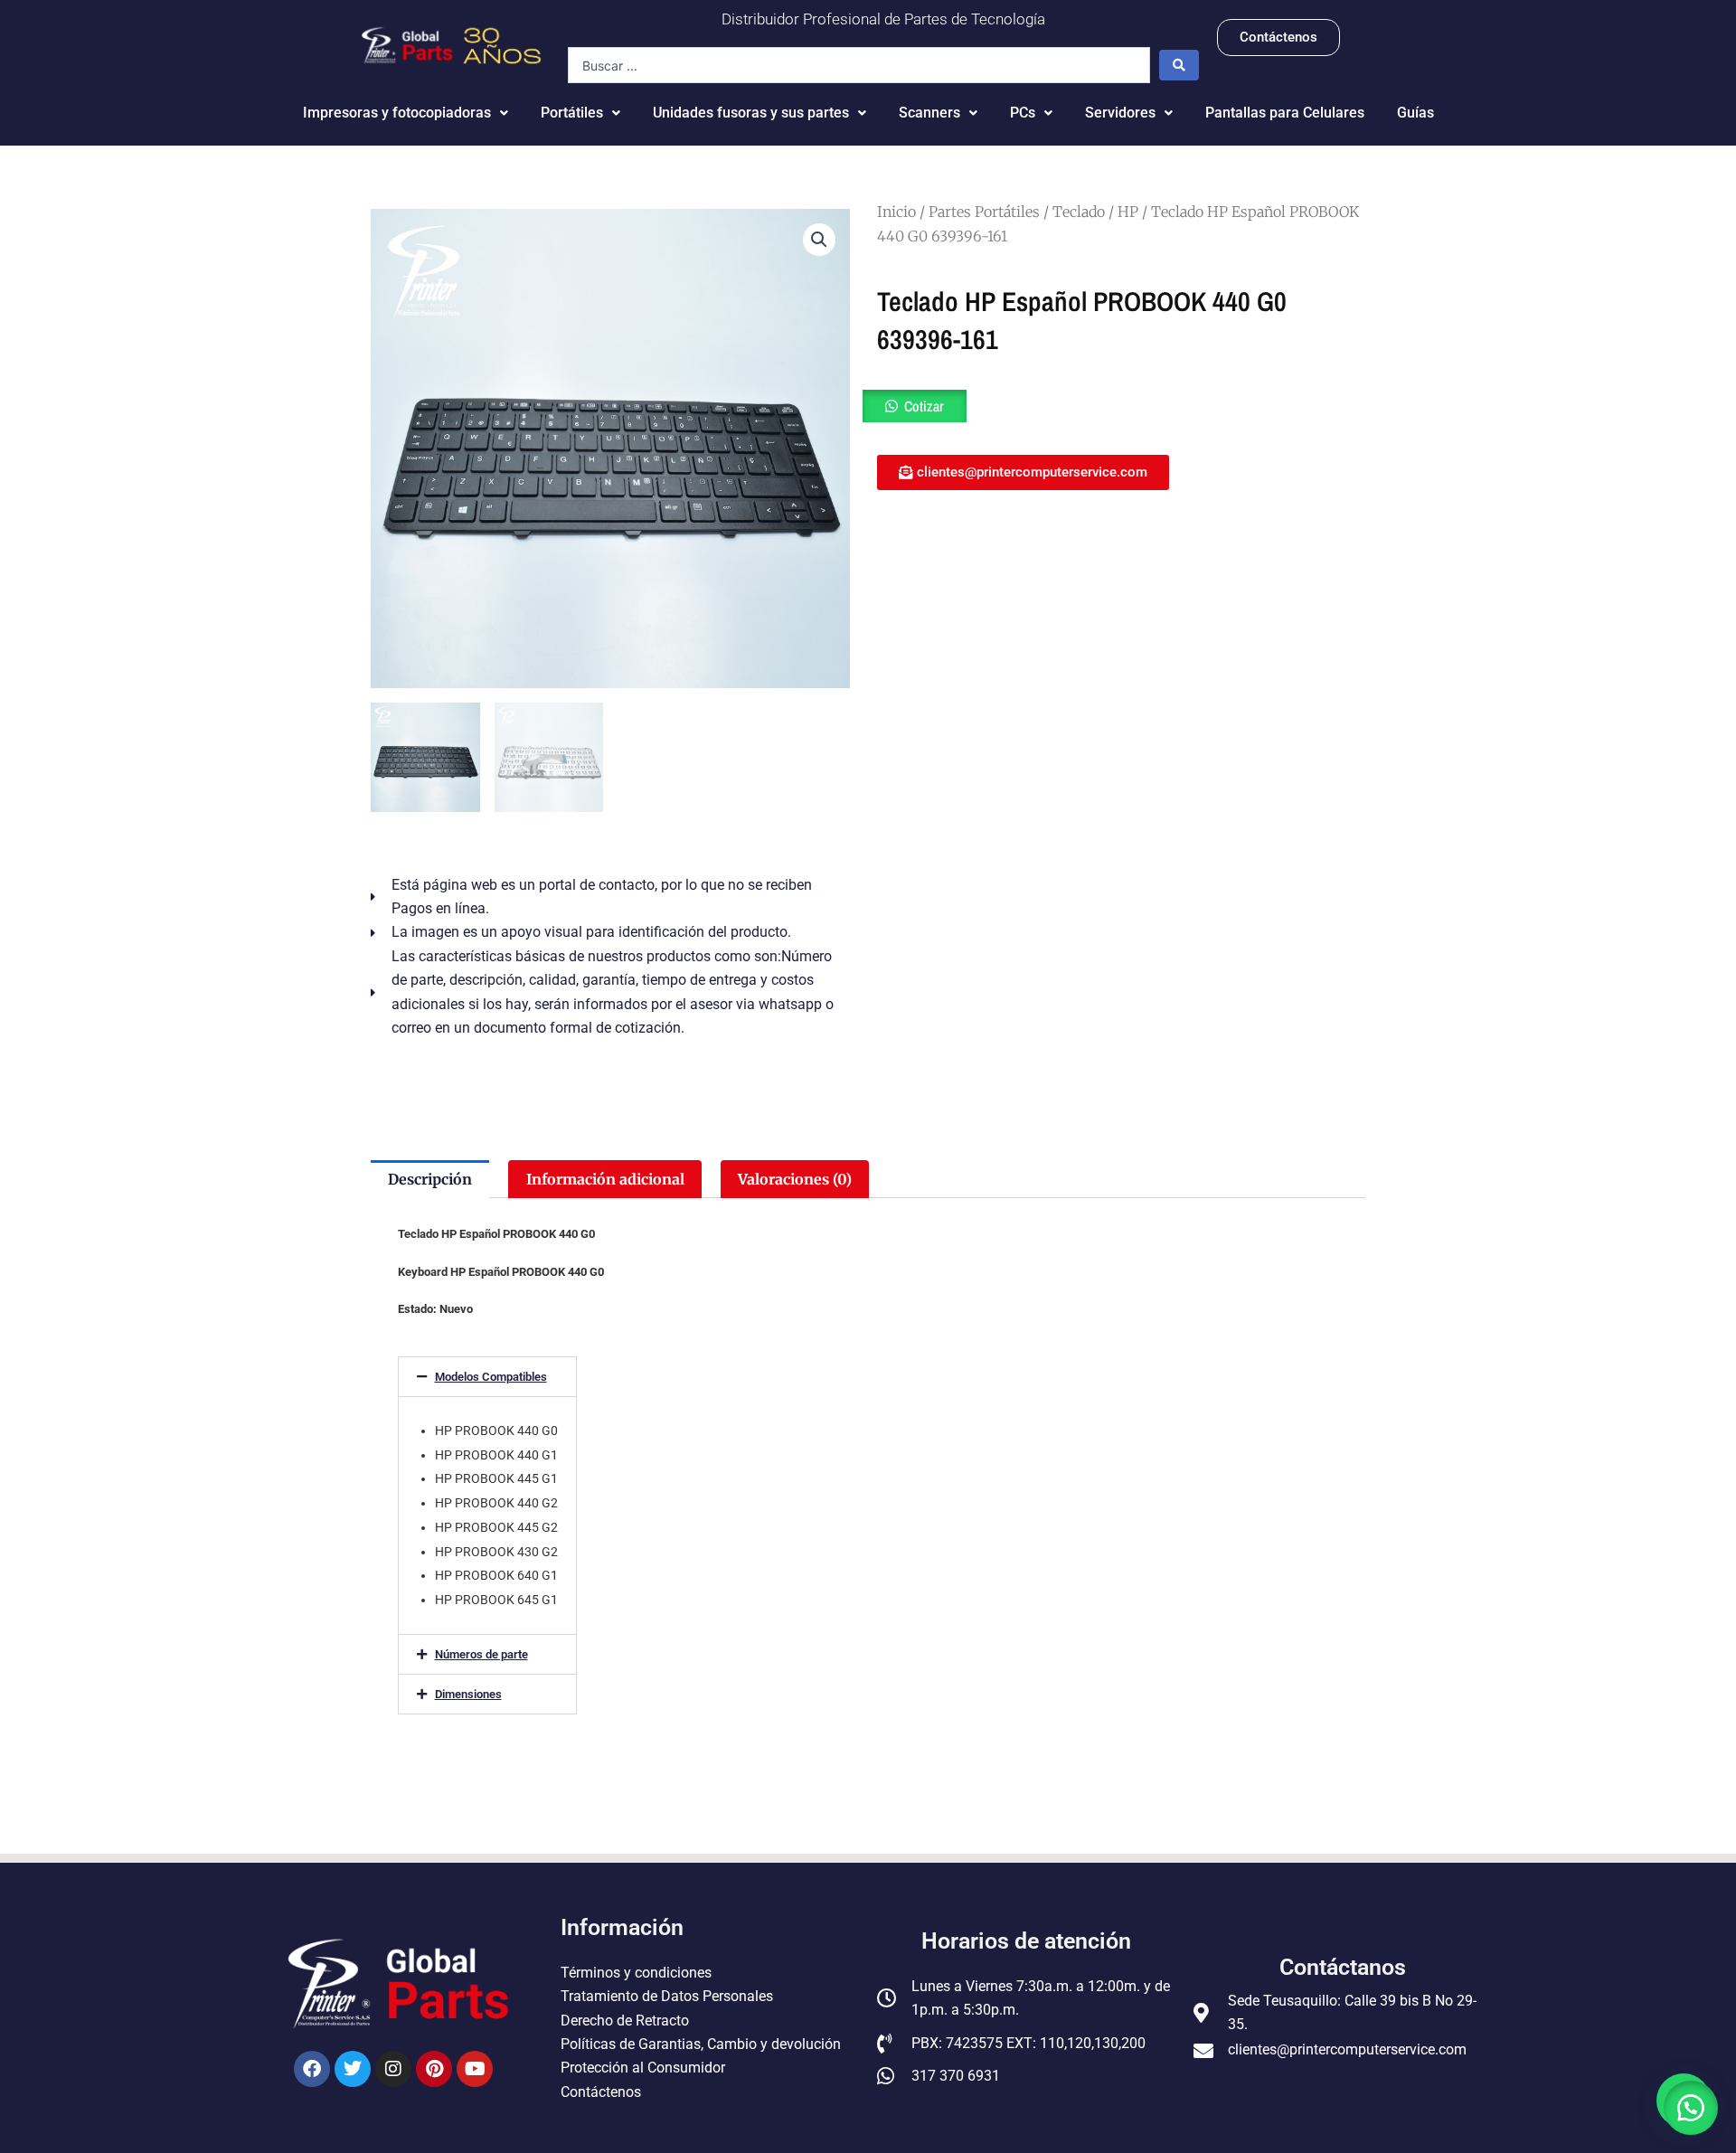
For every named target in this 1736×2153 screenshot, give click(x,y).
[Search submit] (1179, 65)
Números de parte (481, 1654)
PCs (1023, 113)
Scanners (929, 113)
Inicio (896, 212)
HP (1128, 212)
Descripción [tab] (430, 1179)
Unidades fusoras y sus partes (751, 113)
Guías (1415, 113)
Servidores (1120, 113)
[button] (819, 240)
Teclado (1079, 212)
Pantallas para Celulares (1285, 113)
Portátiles (572, 113)
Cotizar (924, 406)
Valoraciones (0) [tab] (795, 1179)
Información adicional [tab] (605, 1179)
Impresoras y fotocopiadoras (397, 113)
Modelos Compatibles (491, 1377)
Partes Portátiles (984, 212)
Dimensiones (468, 1694)
